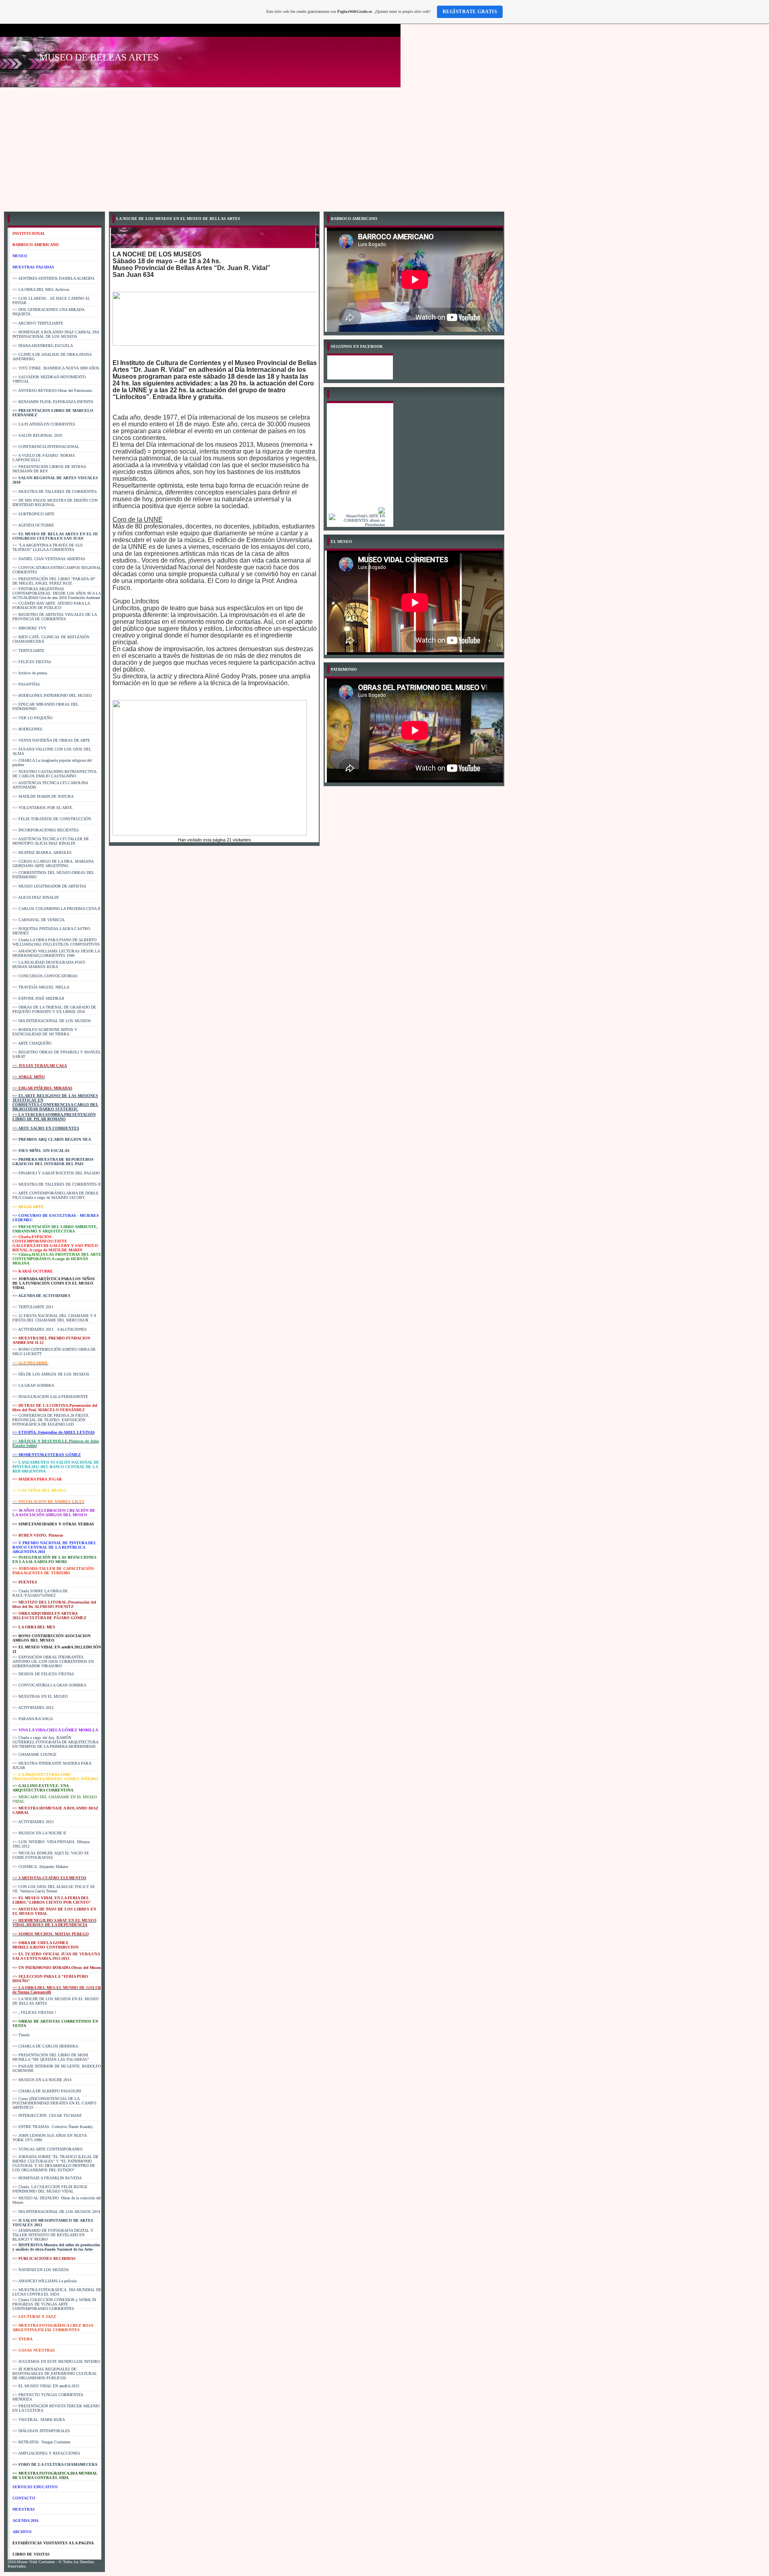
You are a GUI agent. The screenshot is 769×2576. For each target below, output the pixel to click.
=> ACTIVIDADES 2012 (33, 1708)
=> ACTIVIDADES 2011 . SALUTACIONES (50, 1329)
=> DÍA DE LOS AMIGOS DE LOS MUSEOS (51, 1374)
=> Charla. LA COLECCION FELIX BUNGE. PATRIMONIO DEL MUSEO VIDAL (50, 2189)
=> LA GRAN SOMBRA (33, 1385)
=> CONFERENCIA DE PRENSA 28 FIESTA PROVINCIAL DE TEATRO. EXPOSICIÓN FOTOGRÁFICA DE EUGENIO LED (50, 1420)
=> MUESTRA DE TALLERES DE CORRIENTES (55, 491)
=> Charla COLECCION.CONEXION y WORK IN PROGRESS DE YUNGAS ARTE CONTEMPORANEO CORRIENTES (54, 2304)
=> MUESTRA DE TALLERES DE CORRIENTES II (56, 1184)
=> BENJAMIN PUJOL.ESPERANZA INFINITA (53, 402)
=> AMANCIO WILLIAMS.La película (44, 2281)
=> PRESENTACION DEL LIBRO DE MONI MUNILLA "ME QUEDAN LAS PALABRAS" (51, 2057)
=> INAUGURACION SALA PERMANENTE (50, 1397)
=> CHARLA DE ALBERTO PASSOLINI (47, 2091)
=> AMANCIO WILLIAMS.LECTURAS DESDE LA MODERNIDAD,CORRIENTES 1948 (56, 953)
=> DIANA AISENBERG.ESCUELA (43, 346)
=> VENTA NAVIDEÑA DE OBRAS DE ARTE (51, 740)
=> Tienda (21, 2035)
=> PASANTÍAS (26, 684)
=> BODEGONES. (28, 729)
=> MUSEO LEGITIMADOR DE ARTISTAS (49, 886)
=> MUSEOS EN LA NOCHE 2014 (42, 2080)
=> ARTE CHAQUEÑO (32, 1043)
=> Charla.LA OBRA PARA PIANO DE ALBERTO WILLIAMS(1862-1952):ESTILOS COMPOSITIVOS (56, 942)
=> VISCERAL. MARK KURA (39, 2420)
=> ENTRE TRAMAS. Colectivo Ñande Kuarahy (53, 2127)
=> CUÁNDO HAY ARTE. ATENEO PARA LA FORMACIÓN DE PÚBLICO (51, 605)
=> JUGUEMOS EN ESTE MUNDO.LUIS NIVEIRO (56, 2361)
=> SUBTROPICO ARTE (33, 514)
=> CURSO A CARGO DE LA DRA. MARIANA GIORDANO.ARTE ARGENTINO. (53, 863)
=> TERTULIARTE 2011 (33, 1307)
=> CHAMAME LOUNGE (34, 1754)
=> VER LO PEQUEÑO (32, 718)
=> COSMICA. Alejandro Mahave (40, 1867)
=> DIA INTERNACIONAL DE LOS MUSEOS (52, 1021)
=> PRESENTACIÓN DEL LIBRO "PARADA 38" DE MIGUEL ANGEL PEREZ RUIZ (54, 581)
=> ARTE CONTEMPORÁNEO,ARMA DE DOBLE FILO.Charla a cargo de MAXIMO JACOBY (55, 1195)
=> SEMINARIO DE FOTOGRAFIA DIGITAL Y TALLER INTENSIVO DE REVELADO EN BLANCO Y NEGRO (53, 2235)
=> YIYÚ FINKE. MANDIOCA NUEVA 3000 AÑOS (56, 368)
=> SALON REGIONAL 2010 (37, 435)
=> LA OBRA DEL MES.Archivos (41, 289)
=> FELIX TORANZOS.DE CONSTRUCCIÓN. (52, 819)
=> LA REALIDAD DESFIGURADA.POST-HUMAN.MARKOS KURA (49, 964)
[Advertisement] (384, 147)
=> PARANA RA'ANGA (33, 1719)
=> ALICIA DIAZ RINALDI (35, 897)
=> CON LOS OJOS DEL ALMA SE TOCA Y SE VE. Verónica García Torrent (54, 1889)
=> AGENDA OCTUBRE (33, 525)
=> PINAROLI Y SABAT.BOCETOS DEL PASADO (56, 1173)
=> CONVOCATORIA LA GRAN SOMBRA (49, 1685)
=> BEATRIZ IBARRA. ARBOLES (42, 852)
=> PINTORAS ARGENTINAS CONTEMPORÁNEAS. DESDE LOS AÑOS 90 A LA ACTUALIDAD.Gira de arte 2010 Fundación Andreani (56, 593)
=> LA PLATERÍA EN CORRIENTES (44, 424)
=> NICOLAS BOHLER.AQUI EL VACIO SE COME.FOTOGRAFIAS (51, 1855)
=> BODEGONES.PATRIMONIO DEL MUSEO (52, 695)
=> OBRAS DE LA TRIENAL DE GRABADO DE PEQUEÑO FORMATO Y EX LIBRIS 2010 (54, 1009)
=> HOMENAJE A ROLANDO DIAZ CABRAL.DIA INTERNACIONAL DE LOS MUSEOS (56, 334)
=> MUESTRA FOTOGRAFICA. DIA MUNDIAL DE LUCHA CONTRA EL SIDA (57, 2292)
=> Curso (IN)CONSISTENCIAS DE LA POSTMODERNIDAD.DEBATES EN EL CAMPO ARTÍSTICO (54, 2103)
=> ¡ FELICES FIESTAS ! (34, 2012)
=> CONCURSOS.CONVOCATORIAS (45, 976)
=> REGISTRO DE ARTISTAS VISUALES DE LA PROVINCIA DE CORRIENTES (54, 617)
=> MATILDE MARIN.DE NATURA (43, 796)
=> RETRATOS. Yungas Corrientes (41, 2442)
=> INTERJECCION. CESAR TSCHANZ (47, 2115)
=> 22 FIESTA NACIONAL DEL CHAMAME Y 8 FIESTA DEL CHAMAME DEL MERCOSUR (54, 1318)
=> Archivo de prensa (30, 673)
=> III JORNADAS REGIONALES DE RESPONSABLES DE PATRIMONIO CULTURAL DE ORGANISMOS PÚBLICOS (55, 2373)
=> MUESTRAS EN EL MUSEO (40, 1696)
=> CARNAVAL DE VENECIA (38, 920)
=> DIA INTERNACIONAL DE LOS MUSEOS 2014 (56, 2212)
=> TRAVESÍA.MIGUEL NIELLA (41, 987)
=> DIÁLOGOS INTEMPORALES (41, 2431)
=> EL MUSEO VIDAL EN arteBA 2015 (46, 2386)
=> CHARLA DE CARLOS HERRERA (45, 2046)
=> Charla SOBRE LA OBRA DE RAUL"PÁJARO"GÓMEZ (40, 1593)
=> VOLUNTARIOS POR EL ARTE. (43, 808)
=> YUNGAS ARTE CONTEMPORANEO (47, 2149)
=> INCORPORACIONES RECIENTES (46, 830)
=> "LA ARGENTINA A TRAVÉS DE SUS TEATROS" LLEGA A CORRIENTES (48, 547)
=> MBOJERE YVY (29, 628)
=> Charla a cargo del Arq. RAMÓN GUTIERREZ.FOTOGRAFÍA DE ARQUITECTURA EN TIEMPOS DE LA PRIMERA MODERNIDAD (55, 1742)
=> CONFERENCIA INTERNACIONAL (46, 447)
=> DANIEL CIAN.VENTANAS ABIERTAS (49, 559)
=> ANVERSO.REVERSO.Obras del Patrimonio (52, 390)
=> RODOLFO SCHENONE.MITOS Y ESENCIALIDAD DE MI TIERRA (45, 1032)
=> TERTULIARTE (28, 651)
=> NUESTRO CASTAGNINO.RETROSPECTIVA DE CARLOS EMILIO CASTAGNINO (54, 774)
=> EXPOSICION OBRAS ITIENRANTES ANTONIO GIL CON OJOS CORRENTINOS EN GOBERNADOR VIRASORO (53, 1661)
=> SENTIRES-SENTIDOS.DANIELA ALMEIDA (53, 278)
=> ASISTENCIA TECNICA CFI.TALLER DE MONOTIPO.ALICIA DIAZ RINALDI (51, 841)
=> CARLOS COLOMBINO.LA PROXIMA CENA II (56, 909)
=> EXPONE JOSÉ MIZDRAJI (38, 998)
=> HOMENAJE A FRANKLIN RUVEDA (47, 2178)
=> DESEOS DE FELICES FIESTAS (43, 1674)
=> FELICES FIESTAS (32, 662)
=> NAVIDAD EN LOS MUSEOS (41, 2270)
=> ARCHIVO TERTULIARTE (38, 323)
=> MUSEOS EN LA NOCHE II (39, 1833)
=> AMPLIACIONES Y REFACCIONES (46, 2453)
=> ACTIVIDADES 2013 (33, 1822)
